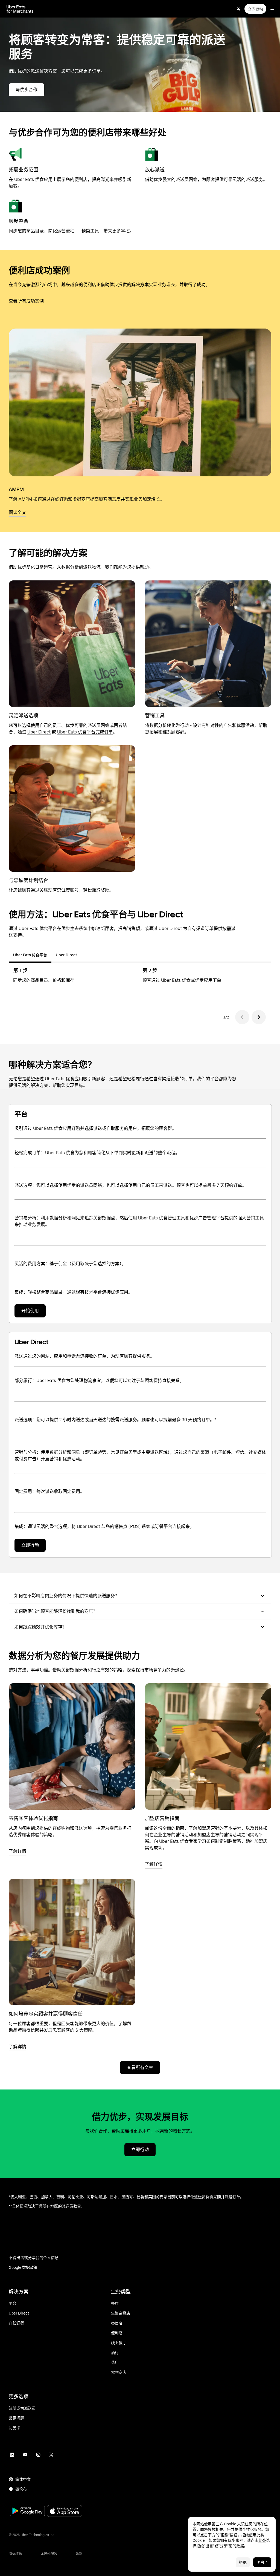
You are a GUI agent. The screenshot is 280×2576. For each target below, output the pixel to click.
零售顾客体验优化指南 (33, 1818)
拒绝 (243, 2562)
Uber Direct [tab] (66, 955)
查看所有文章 (140, 2067)
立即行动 (255, 9)
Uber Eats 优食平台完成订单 (85, 732)
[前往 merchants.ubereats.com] (20, 9)
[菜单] (272, 9)
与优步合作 (27, 90)
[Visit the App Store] (65, 2512)
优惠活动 (245, 725)
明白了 (262, 2562)
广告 (228, 725)
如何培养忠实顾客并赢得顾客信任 (46, 2014)
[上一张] (242, 1017)
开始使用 (30, 1311)
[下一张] (259, 1017)
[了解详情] (72, 1746)
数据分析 (158, 725)
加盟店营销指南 (162, 1818)
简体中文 (23, 2479)
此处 (262, 2540)
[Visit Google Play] (27, 2511)
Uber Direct (39, 732)
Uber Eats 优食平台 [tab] (30, 955)
